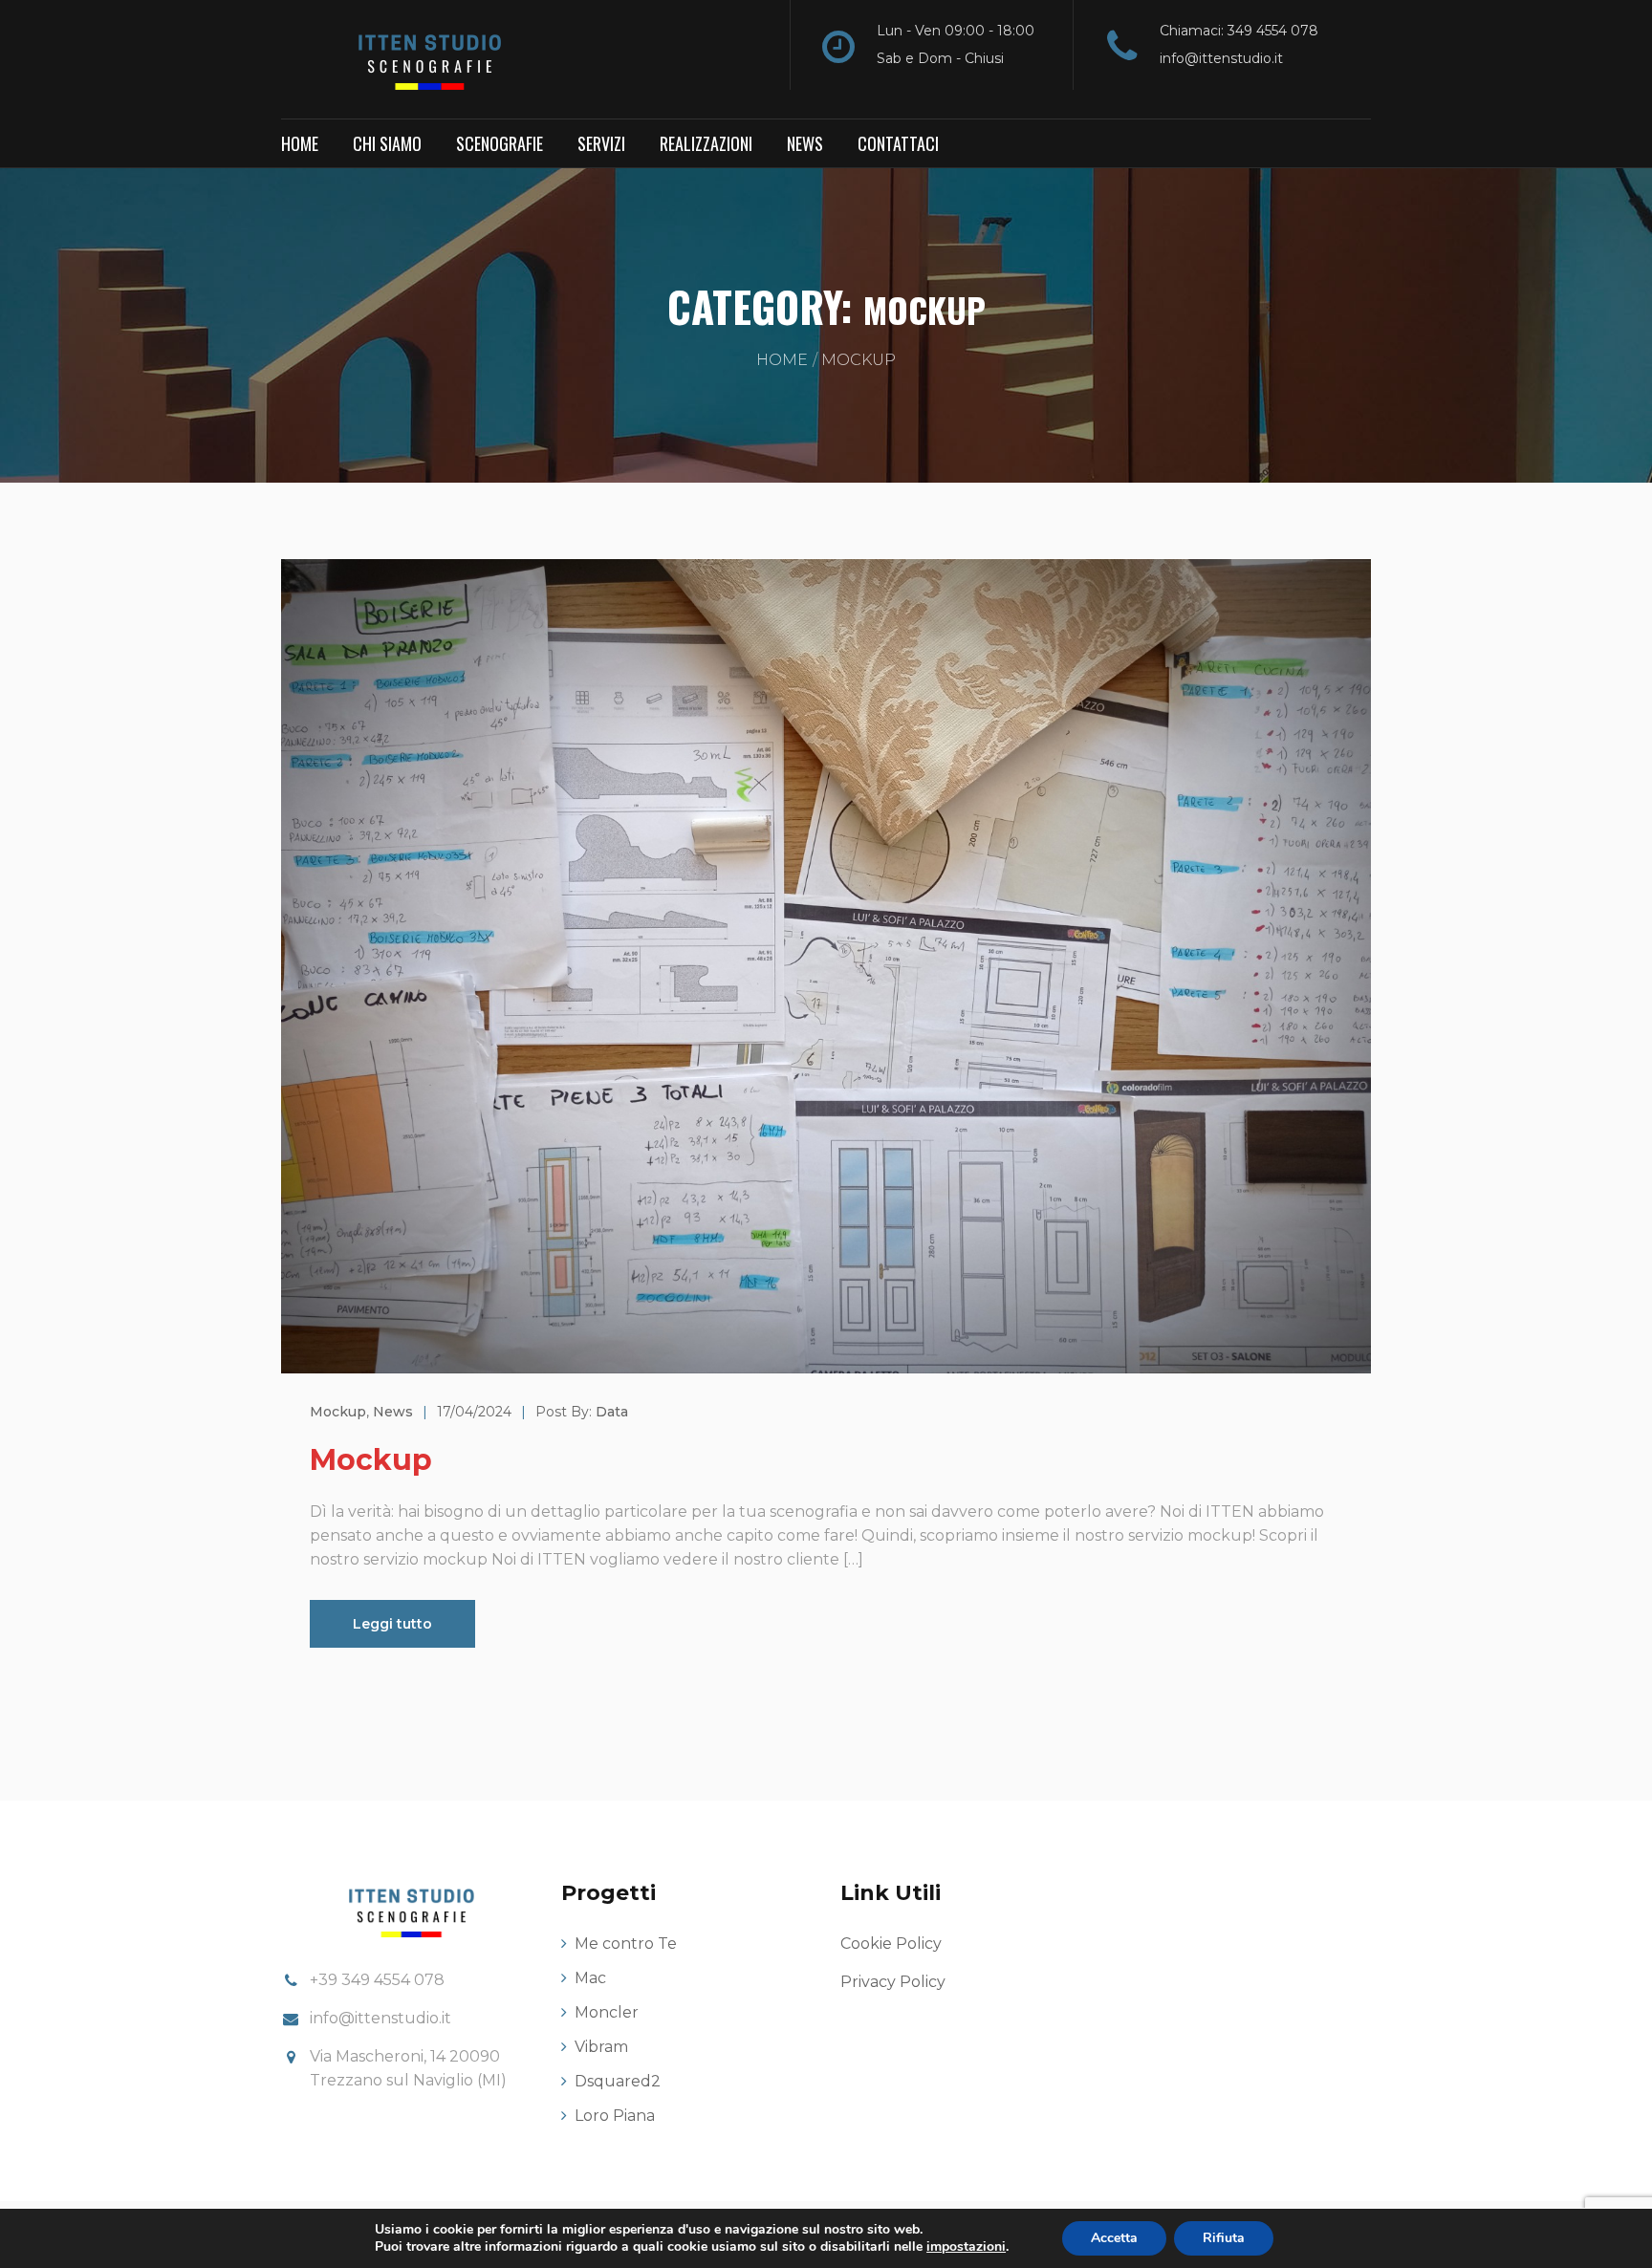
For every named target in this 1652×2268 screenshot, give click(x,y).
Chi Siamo (387, 143)
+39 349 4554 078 (377, 1980)
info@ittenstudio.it (1221, 58)
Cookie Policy (891, 1944)
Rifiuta (1224, 2238)
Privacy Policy (893, 1982)
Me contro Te (626, 1944)
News (805, 143)
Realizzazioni (706, 143)
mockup (338, 1412)
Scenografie (500, 143)
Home (300, 143)
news (393, 1412)
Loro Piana (615, 2116)
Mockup (371, 1460)
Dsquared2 (618, 2081)
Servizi (601, 143)
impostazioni (966, 2247)
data (612, 1412)
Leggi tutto (392, 1624)
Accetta (1114, 2238)
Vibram (601, 2047)
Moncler (607, 2012)
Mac (590, 1978)
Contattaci (898, 143)
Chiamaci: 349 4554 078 (1239, 31)
